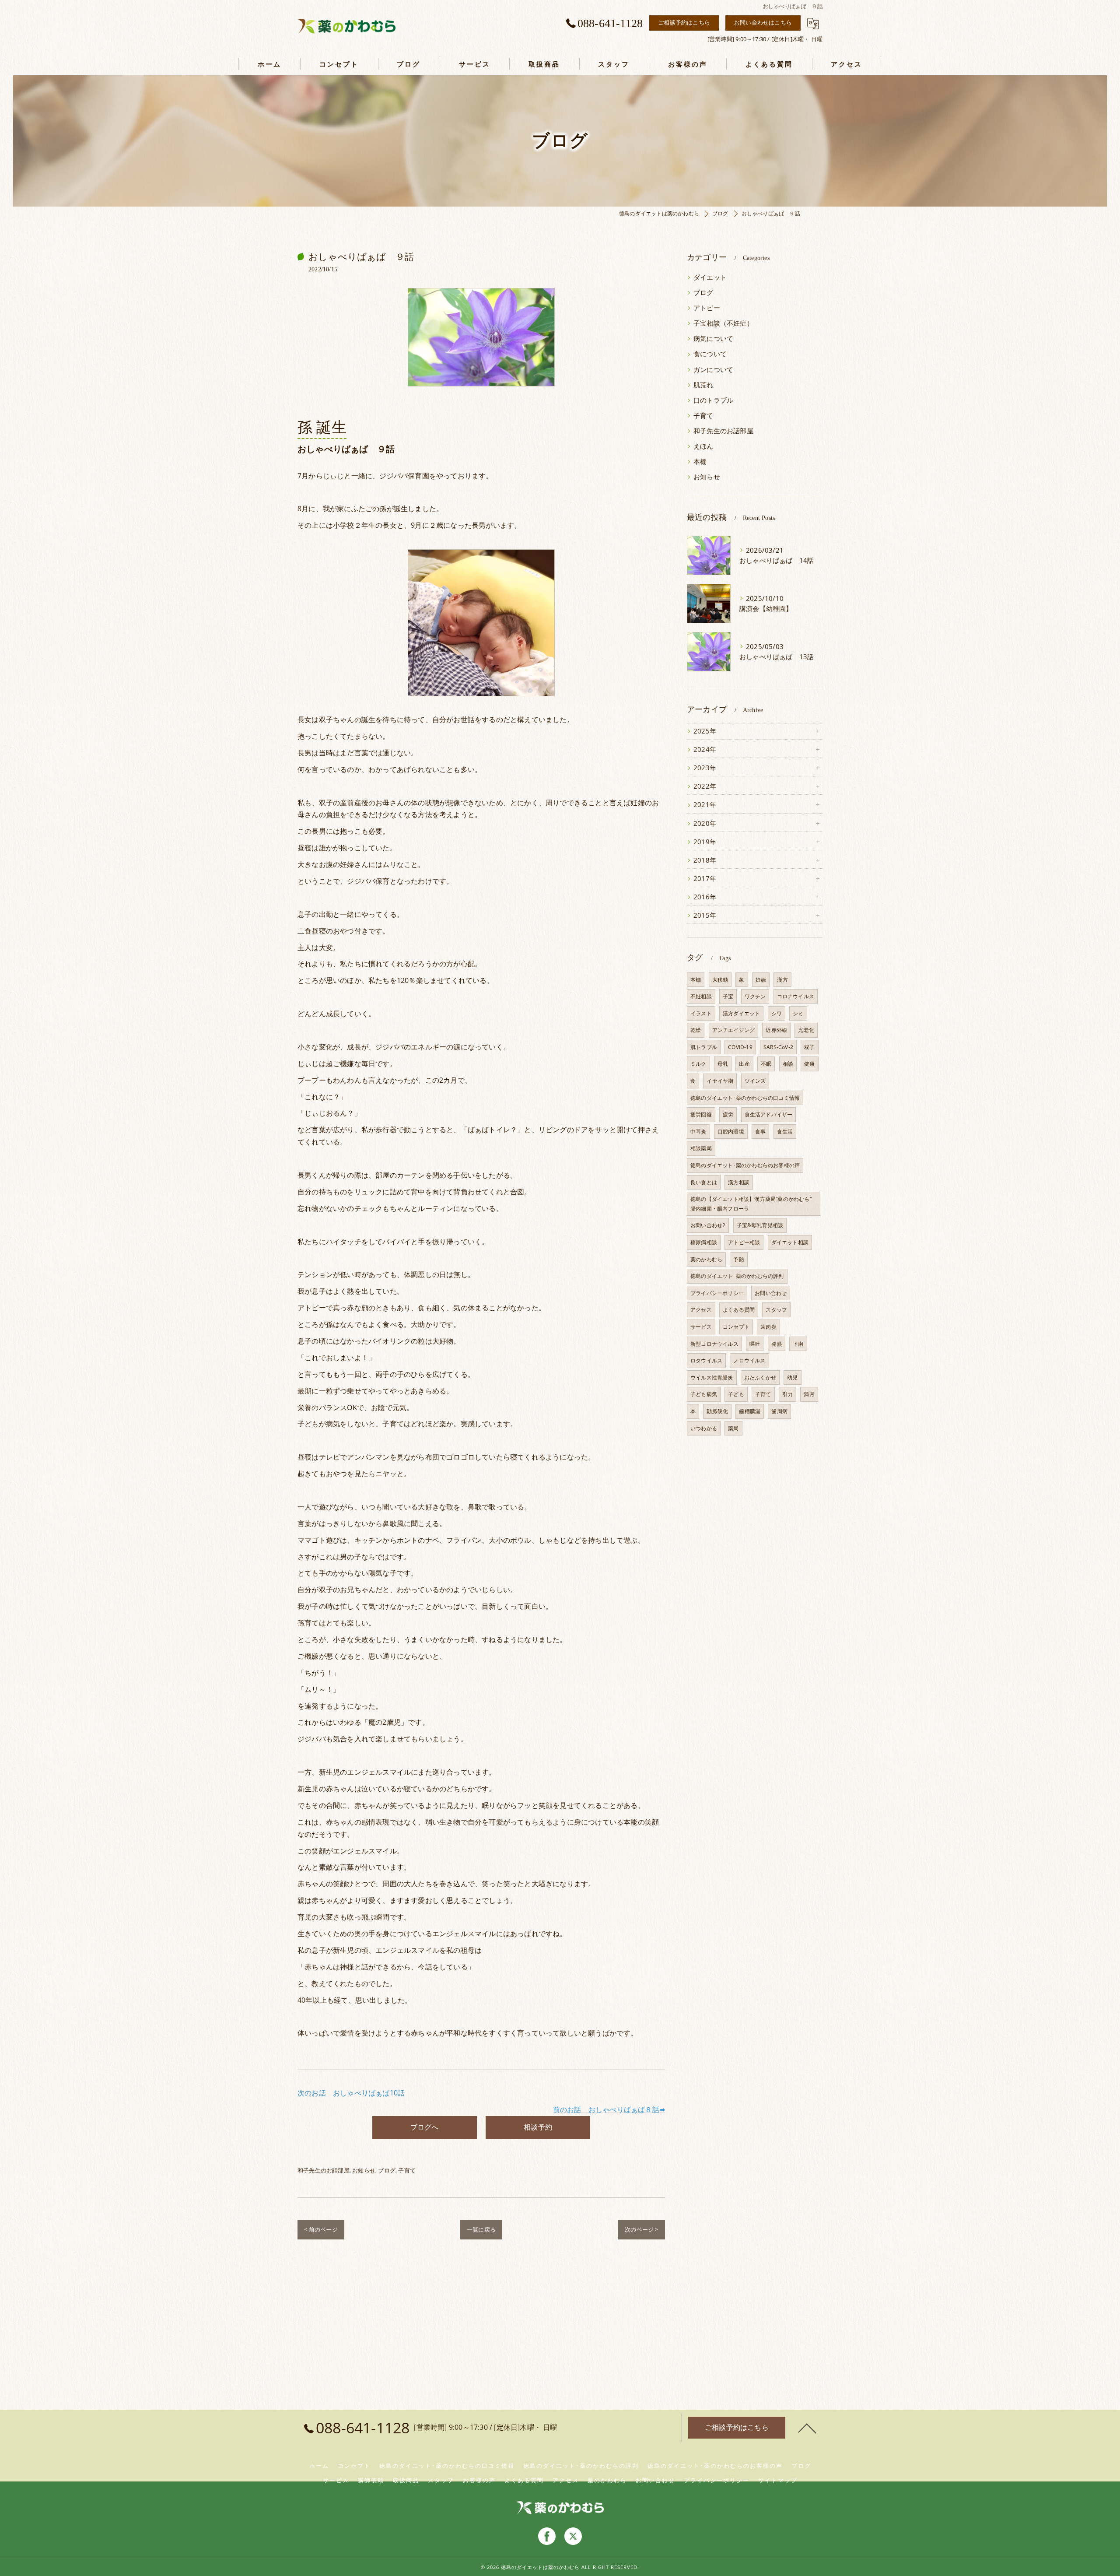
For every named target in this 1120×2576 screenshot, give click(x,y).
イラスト (701, 1013)
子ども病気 (704, 1394)
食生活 (785, 1132)
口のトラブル (713, 400)
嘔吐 (755, 1344)
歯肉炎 (768, 1327)
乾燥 (696, 1030)
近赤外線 (776, 1030)
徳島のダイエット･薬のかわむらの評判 (737, 1276)
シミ (798, 1013)
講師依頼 (371, 2480)
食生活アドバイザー (769, 1114)
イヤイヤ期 (720, 1081)
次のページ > (641, 2229)
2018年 (705, 860)
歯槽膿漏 (750, 1411)
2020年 (705, 823)
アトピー (707, 308)
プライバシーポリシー (717, 1293)
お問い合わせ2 (708, 1225)
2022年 (705, 786)
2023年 (705, 768)
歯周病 (779, 1411)
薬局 (733, 1428)
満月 (809, 1394)
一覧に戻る (481, 2229)
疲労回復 (701, 1114)
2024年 (705, 749)
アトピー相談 (744, 1242)
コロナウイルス (796, 996)
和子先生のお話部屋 (324, 2170)
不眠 (766, 1064)
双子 (809, 1047)
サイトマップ (778, 2480)
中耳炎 (698, 1132)
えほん (703, 446)
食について (710, 354)
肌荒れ (703, 385)
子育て (407, 2170)
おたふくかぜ (760, 1377)
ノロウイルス (749, 1360)
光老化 (806, 1030)
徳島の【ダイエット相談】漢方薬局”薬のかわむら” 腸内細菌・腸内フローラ (754, 1204)
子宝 (728, 996)
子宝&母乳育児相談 (760, 1225)
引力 (787, 1394)
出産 (744, 1064)
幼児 (792, 1377)
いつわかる (704, 1428)
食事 (760, 1132)
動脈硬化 (717, 1411)
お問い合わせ (771, 1293)
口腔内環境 (731, 1132)
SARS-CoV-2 (778, 1047)
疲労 (728, 1114)
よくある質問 (739, 1310)
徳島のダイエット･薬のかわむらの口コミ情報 (745, 1098)
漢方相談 (739, 1182)
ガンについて (713, 370)
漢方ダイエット (741, 1013)
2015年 (705, 915)
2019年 (705, 842)
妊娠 (761, 980)
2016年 (705, 897)
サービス (701, 1327)
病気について (713, 339)
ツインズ (755, 1081)
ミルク (698, 1064)
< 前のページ (321, 2229)
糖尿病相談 (704, 1242)
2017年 (705, 879)
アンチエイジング (734, 1030)
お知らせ (364, 2170)
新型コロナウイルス (714, 1344)
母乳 (723, 1064)
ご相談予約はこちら (684, 22)
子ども (736, 1394)
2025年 (705, 731)
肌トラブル (704, 1047)
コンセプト (736, 1327)
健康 (809, 1064)
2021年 (705, 805)
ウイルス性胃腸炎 (712, 1377)
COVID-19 (740, 1047)
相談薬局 (701, 1148)
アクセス (701, 1310)
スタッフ (776, 1310)
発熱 (777, 1344)
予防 (738, 1259)
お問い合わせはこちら (763, 22)
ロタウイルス (706, 1360)
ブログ (387, 2170)
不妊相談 (701, 996)
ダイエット (710, 277)
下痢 (798, 1344)
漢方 (782, 980)
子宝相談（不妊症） (723, 323)
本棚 (700, 462)
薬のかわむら (706, 1259)
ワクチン (755, 996)
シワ (777, 1013)
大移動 (720, 980)
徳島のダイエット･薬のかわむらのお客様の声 (745, 1165)
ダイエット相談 (790, 1242)
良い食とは (704, 1182)
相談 (788, 1064)
